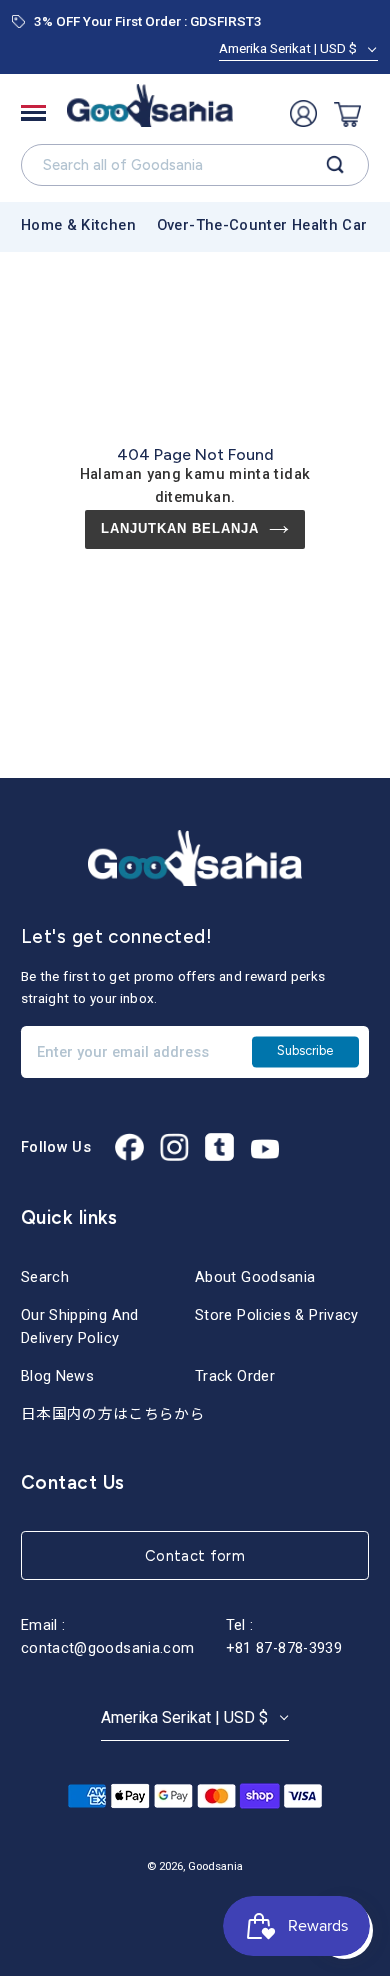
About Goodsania (255, 1277)
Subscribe (305, 1051)
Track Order (235, 1376)
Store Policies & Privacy (277, 1315)
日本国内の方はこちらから (113, 1414)
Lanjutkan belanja (180, 528)
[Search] (335, 165)
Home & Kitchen (78, 225)
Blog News (57, 1376)
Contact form (195, 1556)
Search (45, 1277)
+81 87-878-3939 (284, 1648)
